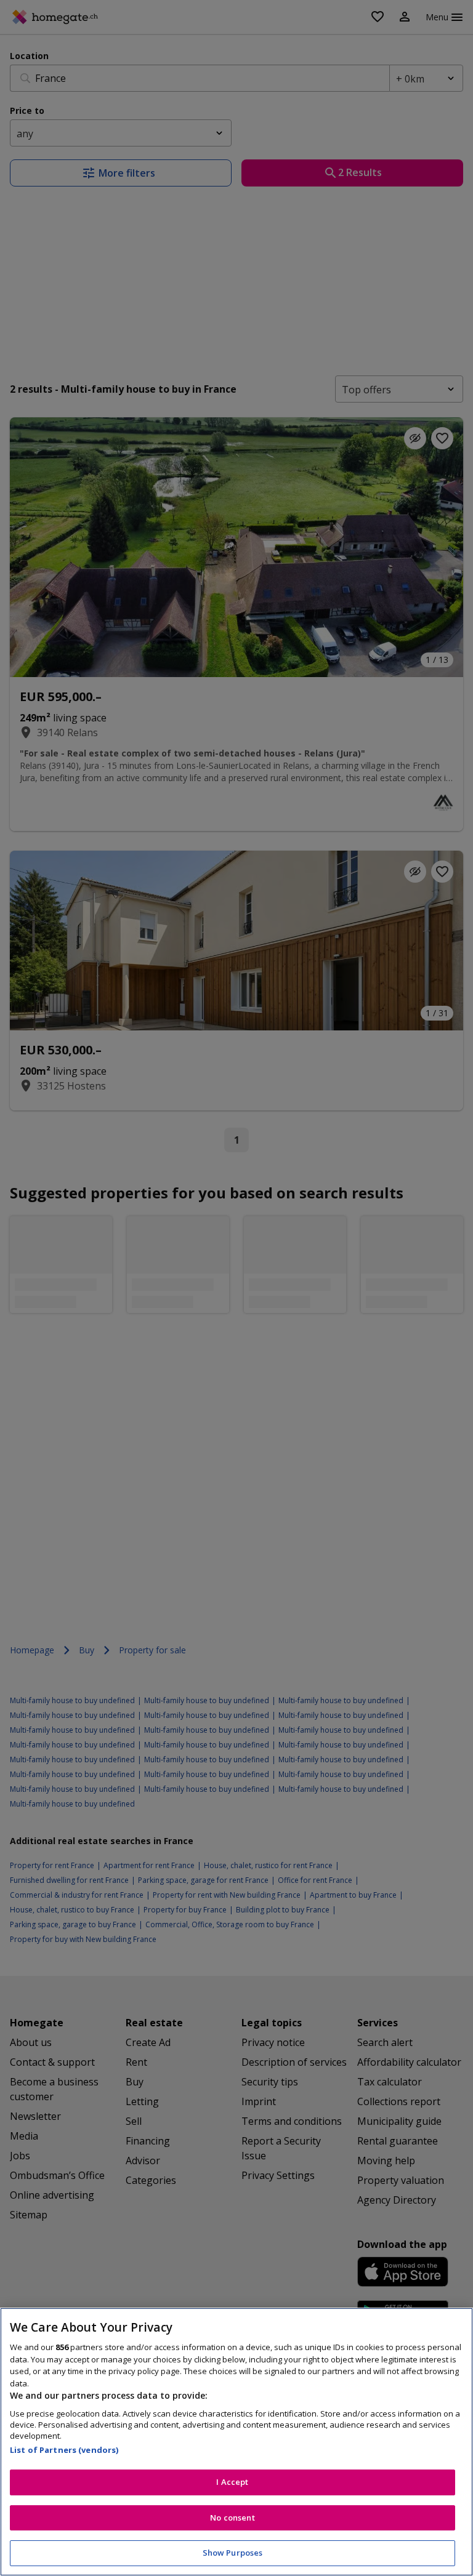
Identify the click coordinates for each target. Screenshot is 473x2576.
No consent (232, 2518)
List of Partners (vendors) (64, 2450)
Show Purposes (233, 2553)
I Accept (232, 2482)
